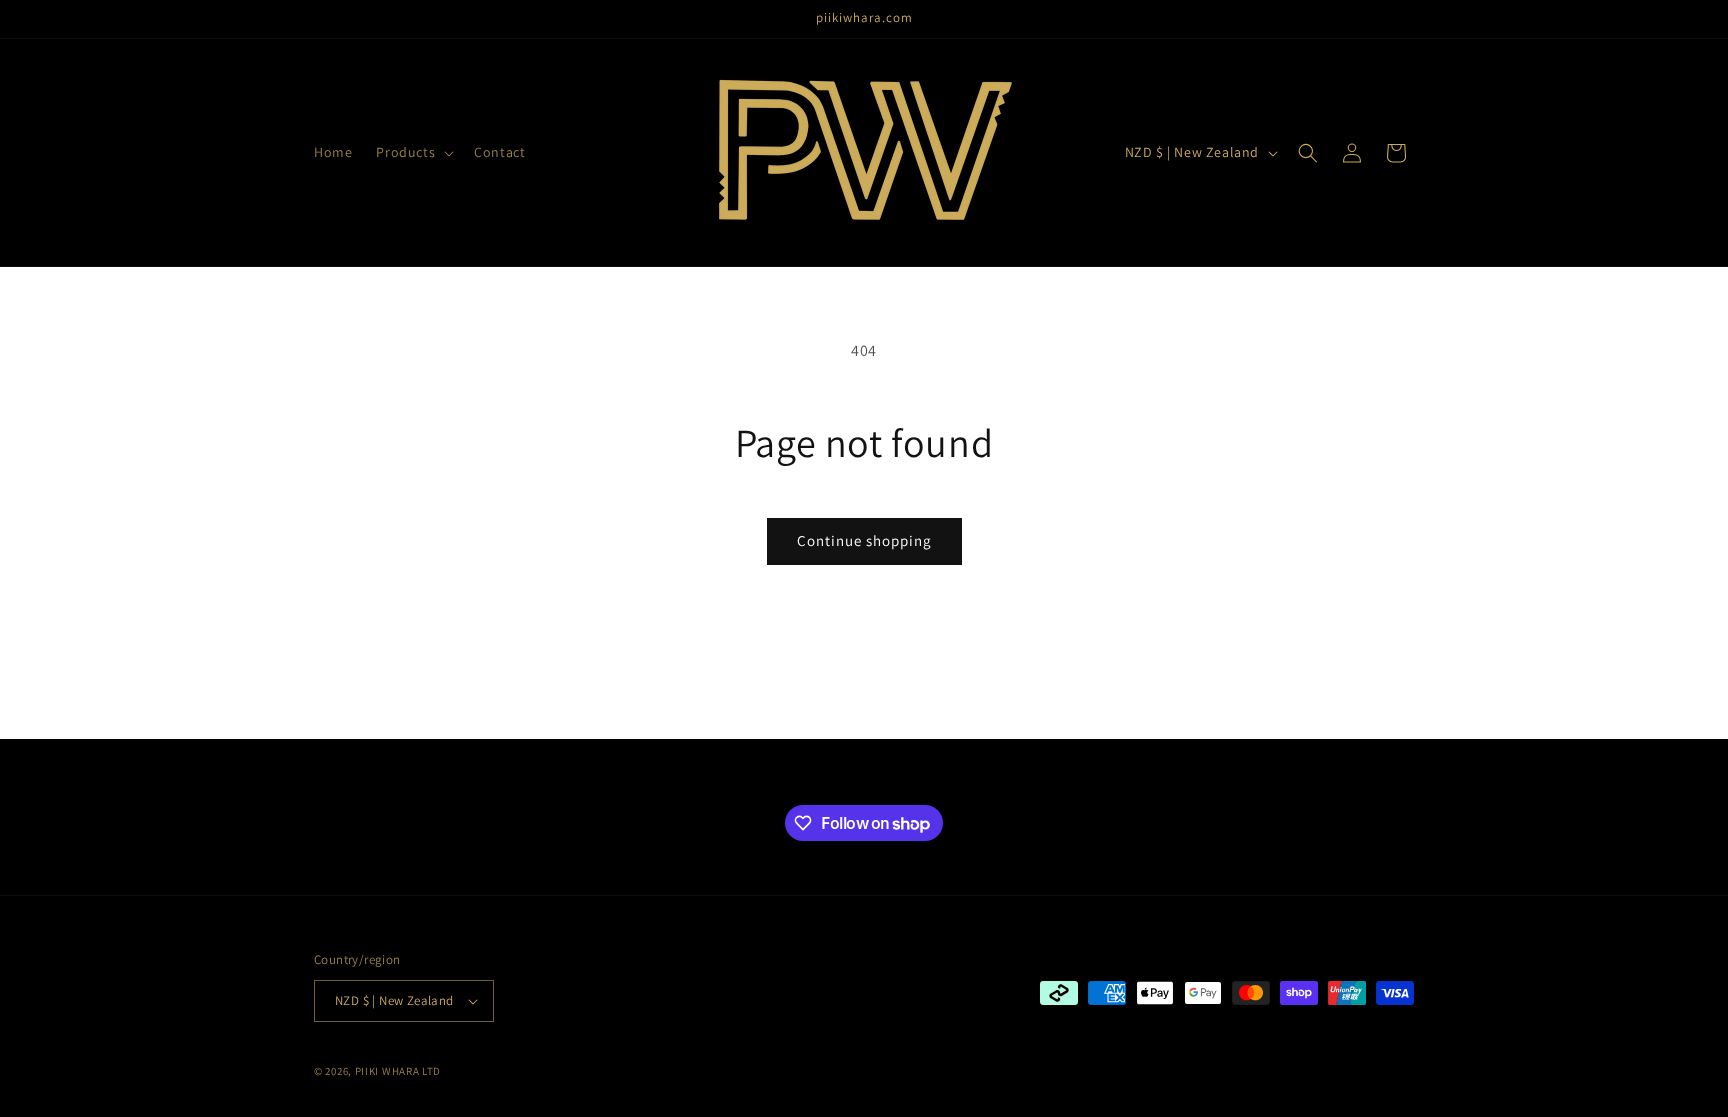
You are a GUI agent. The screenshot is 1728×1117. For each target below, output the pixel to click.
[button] (413, 152)
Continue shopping (864, 540)
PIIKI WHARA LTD (398, 1071)
